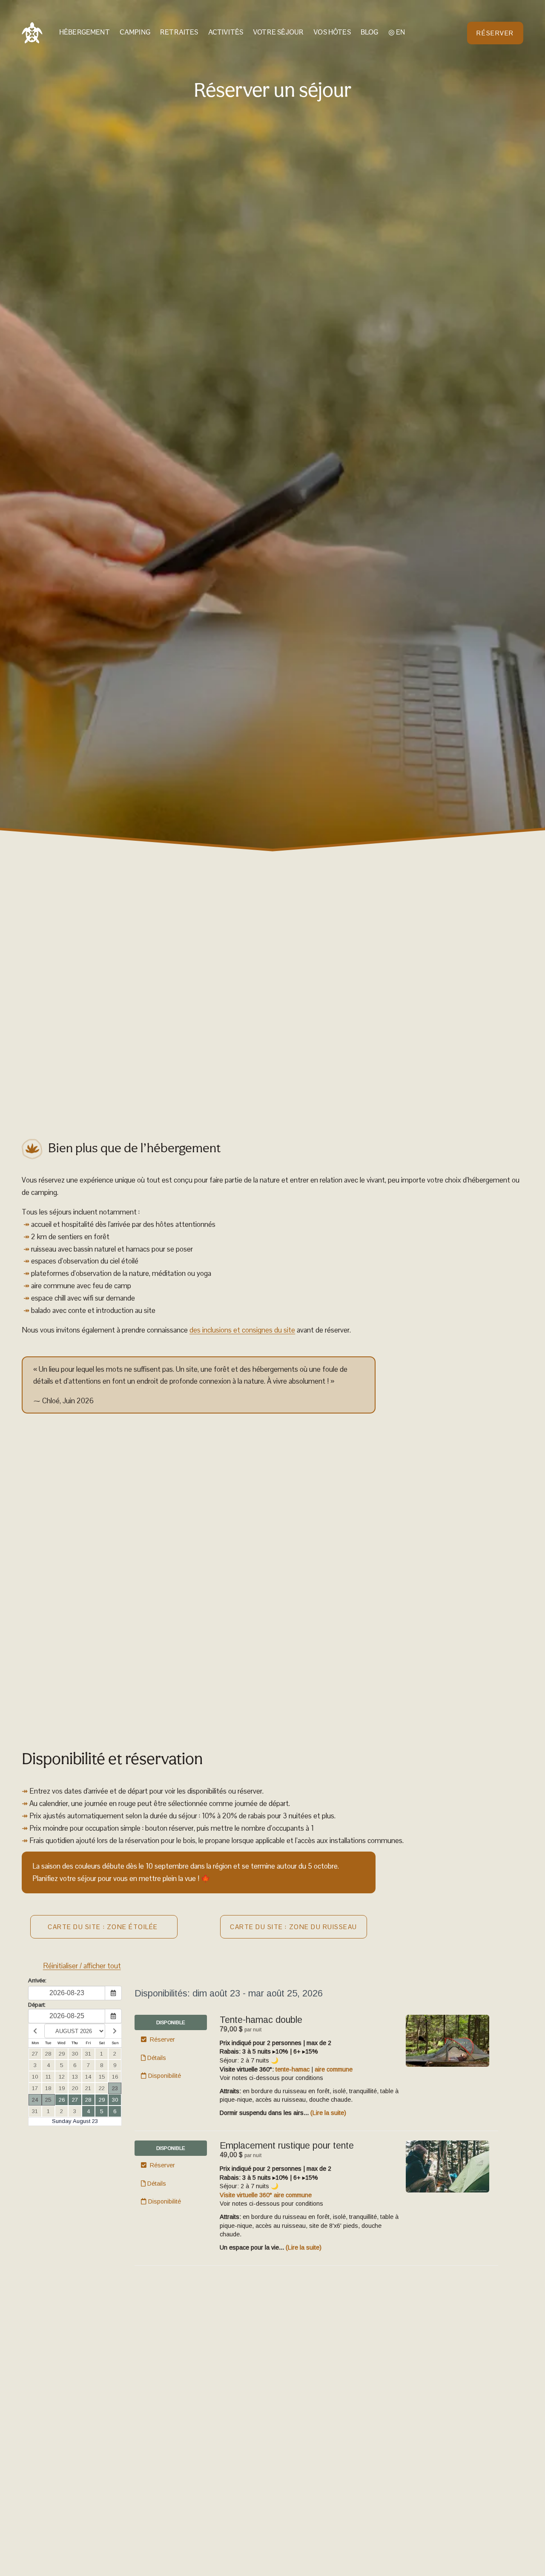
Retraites (179, 33)
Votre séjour (278, 33)
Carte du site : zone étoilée (104, 1927)
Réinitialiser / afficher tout (82, 1966)
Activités (226, 33)
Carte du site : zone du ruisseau (294, 1927)
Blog (370, 33)
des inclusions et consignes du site (242, 1330)
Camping (135, 33)
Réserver (495, 33)
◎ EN (397, 33)
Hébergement (85, 33)
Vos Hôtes (332, 33)
